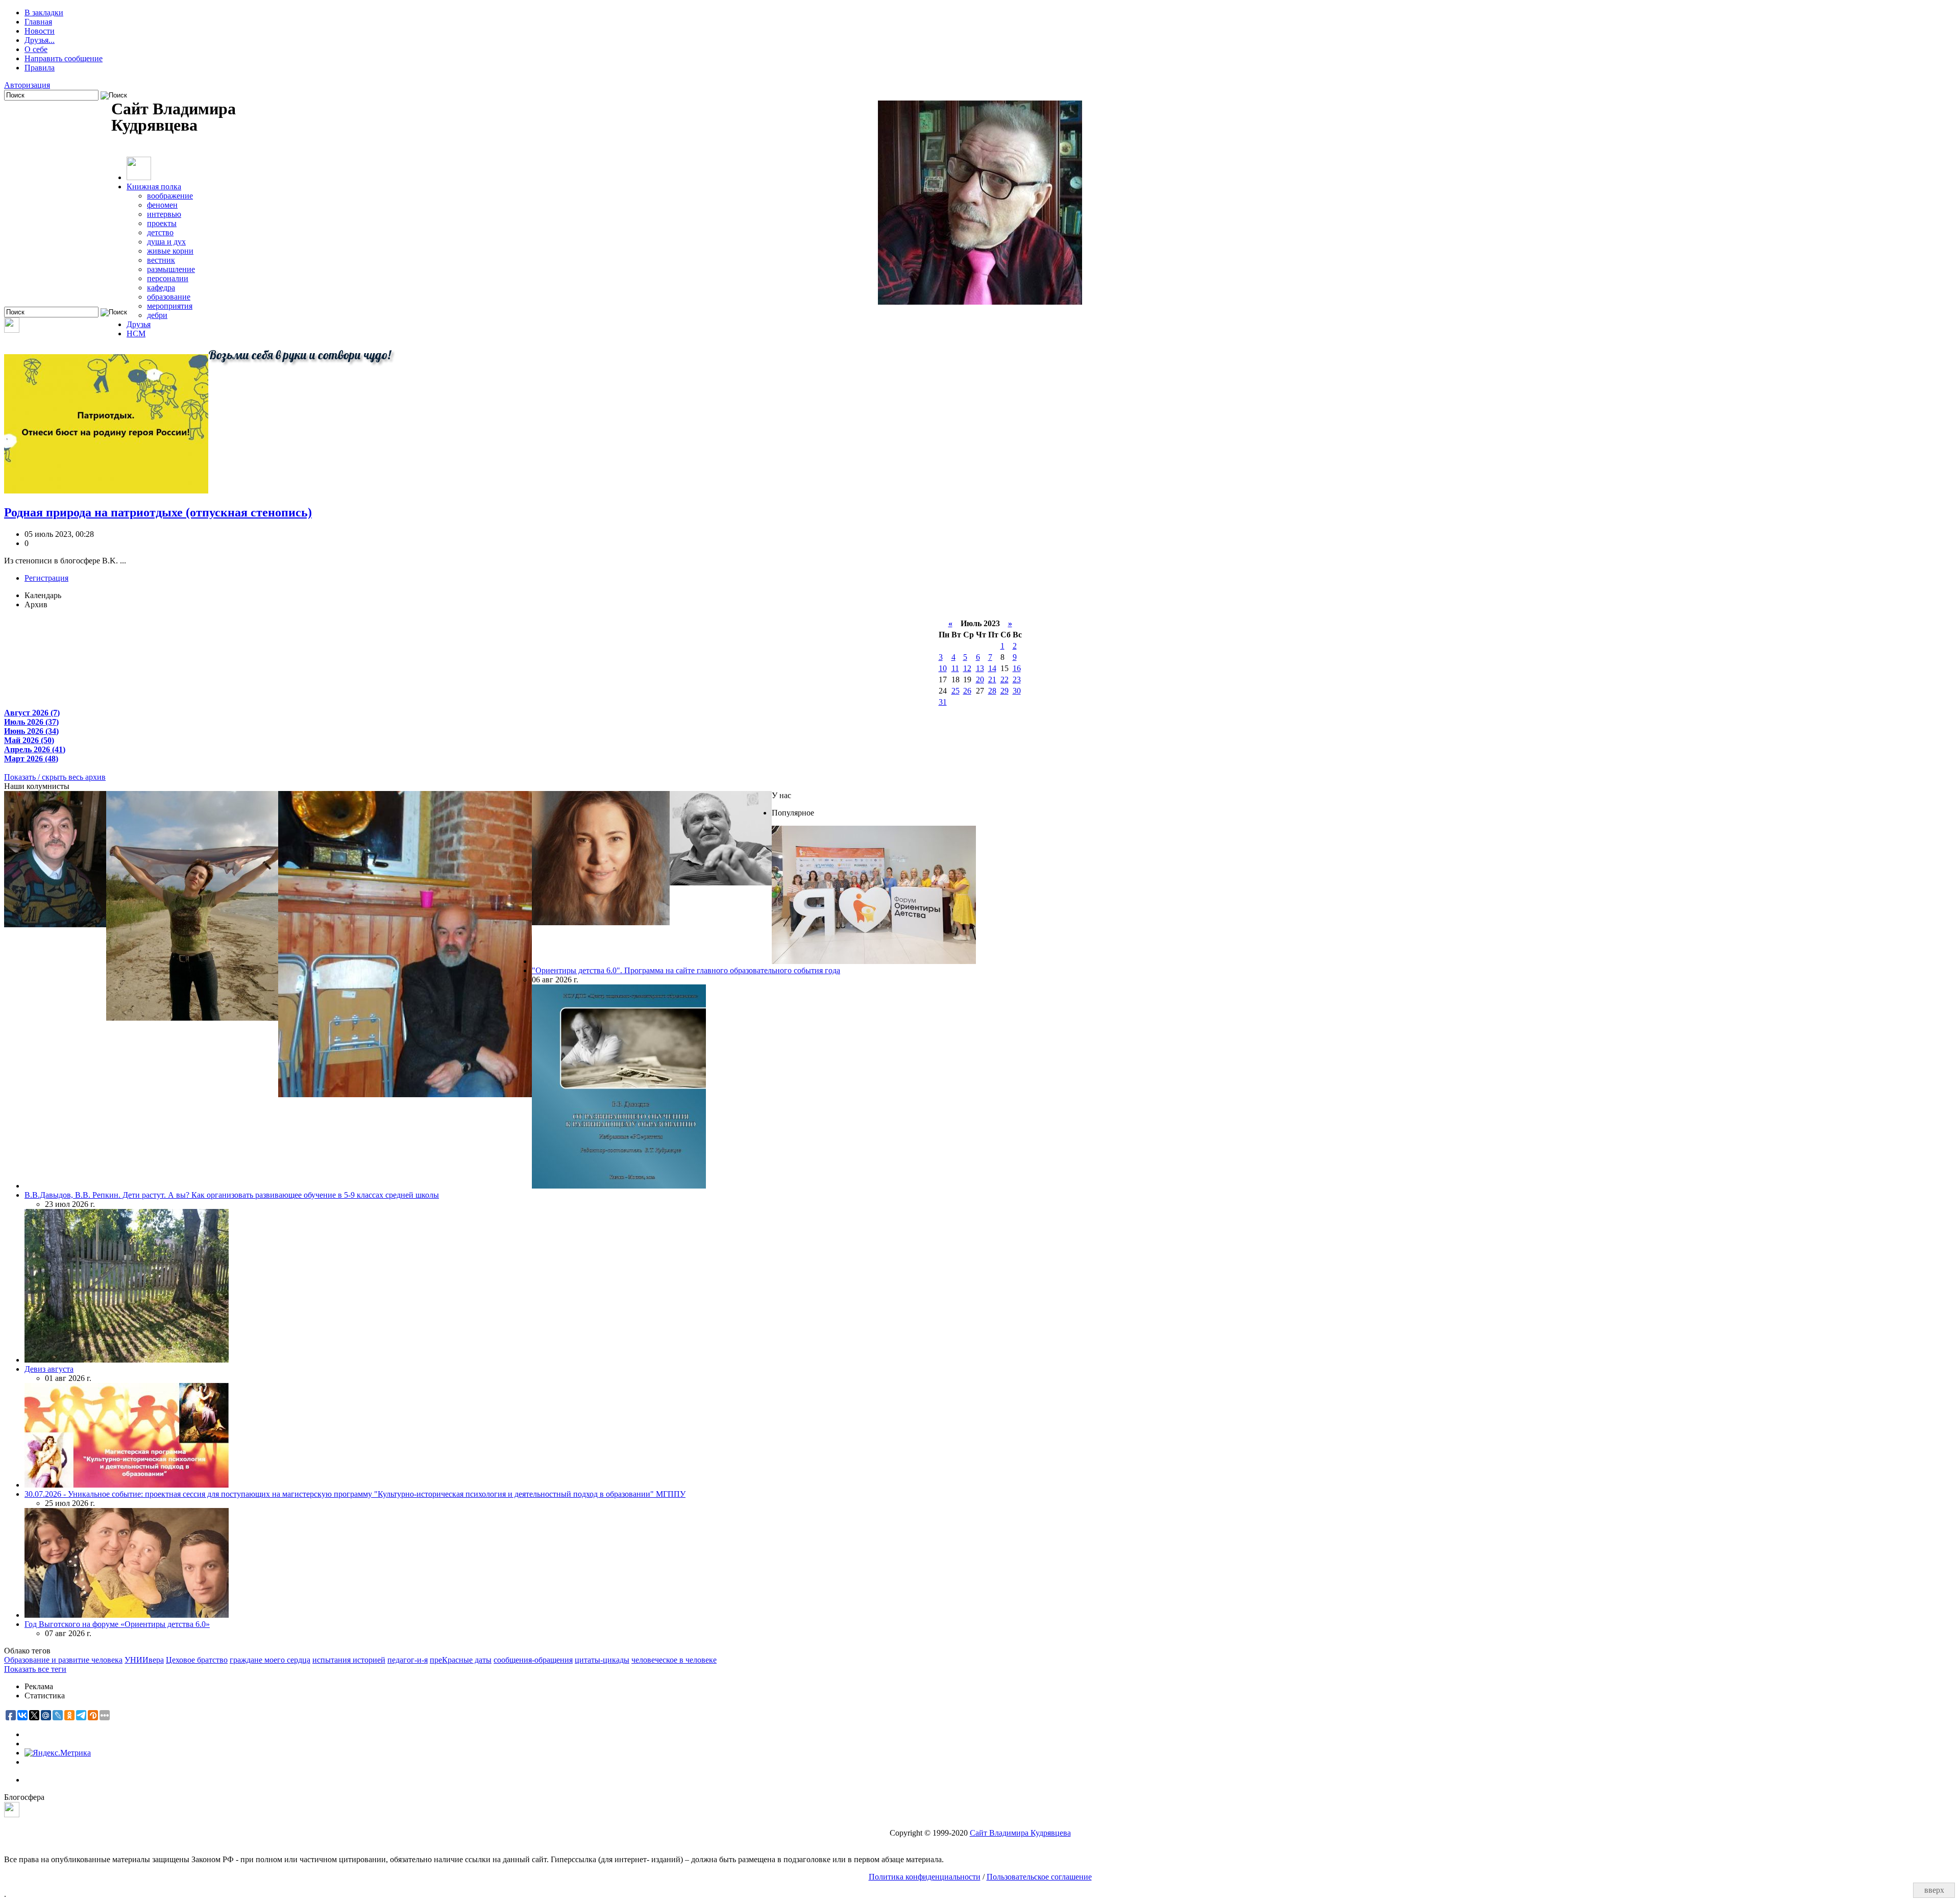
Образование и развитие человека (63, 1660)
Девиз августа (49, 1369)
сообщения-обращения (533, 1660)
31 (943, 702)
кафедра (161, 288)
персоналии (168, 278)
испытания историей (349, 1660)
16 (1017, 668)
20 (980, 679)
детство (160, 232)
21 (992, 679)
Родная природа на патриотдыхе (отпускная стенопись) (158, 512)
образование (169, 297)
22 (1004, 679)
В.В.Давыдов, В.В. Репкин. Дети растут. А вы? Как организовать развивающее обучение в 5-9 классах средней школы (232, 1195)
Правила (40, 68)
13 (980, 668)
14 (992, 668)
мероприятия (170, 306)
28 (992, 691)
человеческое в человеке (674, 1660)
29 (1004, 691)
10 (943, 668)
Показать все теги (35, 1669)
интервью (164, 214)
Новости (40, 31)
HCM (136, 333)
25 (955, 691)
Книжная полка (154, 187)
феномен (162, 205)
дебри (157, 315)
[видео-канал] (12, 330)
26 (967, 691)
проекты (162, 223)
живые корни (170, 251)
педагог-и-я (408, 1660)
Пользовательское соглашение (1039, 1877)
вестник (161, 260)
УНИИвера (144, 1660)
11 (955, 668)
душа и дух (166, 242)
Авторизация (27, 85)
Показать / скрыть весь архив (55, 777)
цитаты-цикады (602, 1660)
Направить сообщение (64, 58)
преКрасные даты (461, 1660)
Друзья (139, 324)
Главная (38, 22)
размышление (171, 269)
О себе (36, 49)
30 (1017, 691)
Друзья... (40, 40)
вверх (1934, 1890)
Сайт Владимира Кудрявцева (1020, 1833)
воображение (170, 196)
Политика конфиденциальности (925, 1877)
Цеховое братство (197, 1660)
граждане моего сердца (270, 1660)
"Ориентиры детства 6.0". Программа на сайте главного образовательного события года (686, 970)
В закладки (44, 13)
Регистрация (46, 578)
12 (967, 668)
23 (1017, 679)
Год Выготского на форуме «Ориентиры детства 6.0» (117, 1624)
